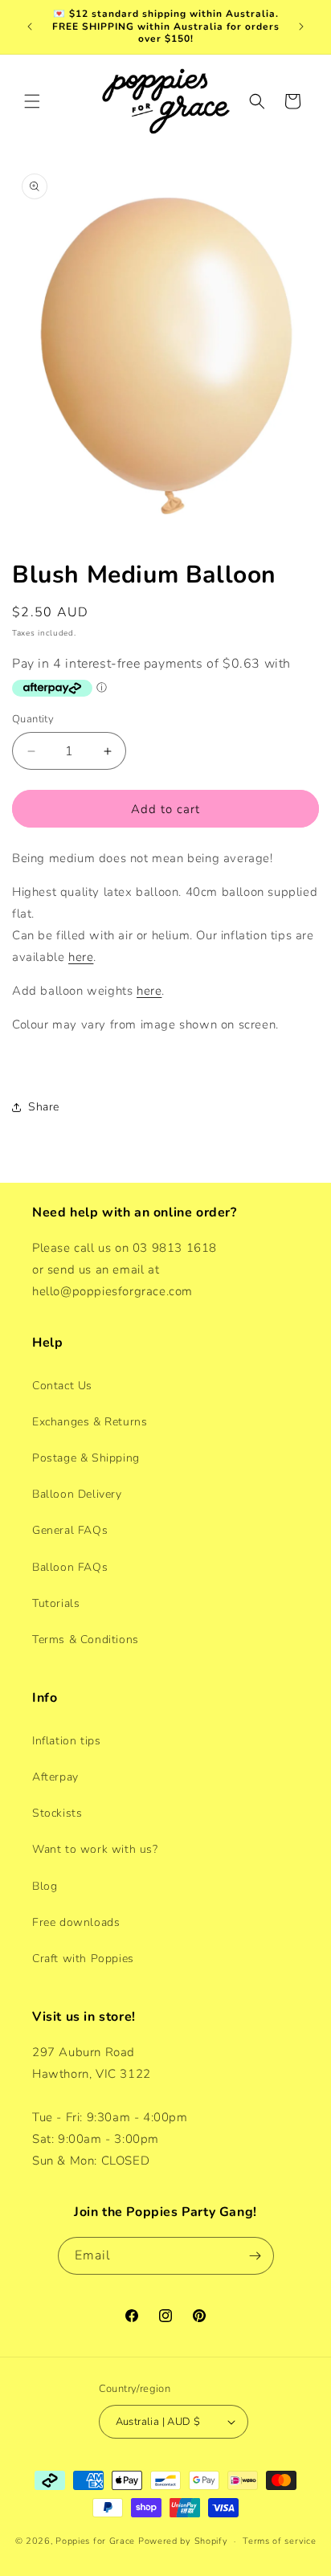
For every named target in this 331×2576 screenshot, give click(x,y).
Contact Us (62, 1386)
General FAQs (70, 1530)
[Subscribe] (255, 2256)
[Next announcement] (301, 27)
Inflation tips (66, 1741)
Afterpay (55, 1777)
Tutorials (56, 1603)
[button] (32, 101)
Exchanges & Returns (90, 1422)
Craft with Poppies (83, 1959)
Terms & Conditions (86, 1640)
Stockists (57, 1813)
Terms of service (279, 2541)
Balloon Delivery (77, 1494)
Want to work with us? (95, 1849)
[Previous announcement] (30, 27)
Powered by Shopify (183, 2541)
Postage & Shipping (86, 1458)
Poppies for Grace (95, 2541)
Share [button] (44, 1107)
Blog (45, 1886)
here (81, 957)
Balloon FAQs (70, 1567)
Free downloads (76, 1922)
